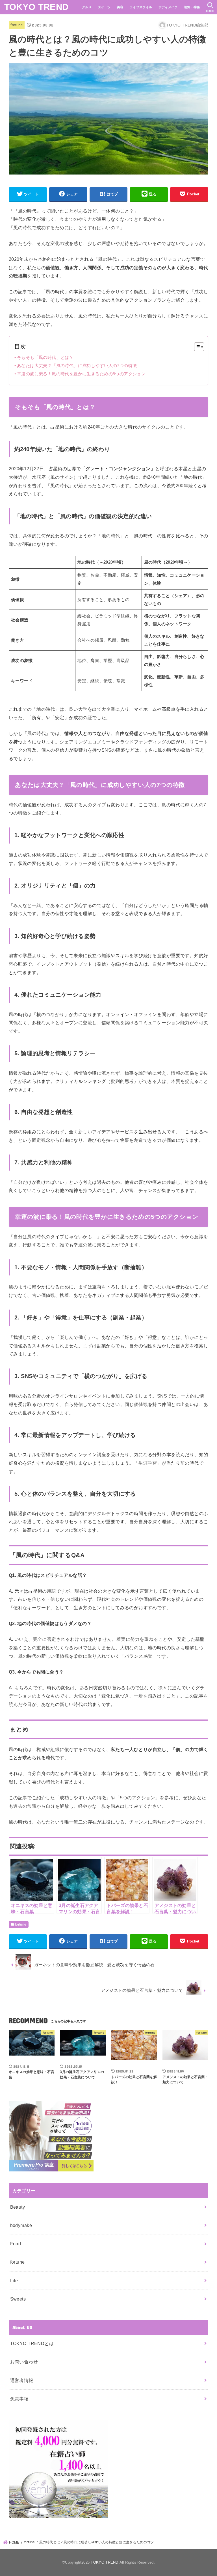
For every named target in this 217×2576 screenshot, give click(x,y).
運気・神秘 (192, 7)
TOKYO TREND (36, 7)
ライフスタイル (141, 7)
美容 (120, 7)
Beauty (18, 2207)
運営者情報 (22, 2380)
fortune (17, 25)
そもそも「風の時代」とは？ (45, 357)
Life (14, 2281)
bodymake (21, 2225)
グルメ (87, 7)
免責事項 (19, 2399)
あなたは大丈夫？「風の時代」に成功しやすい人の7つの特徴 (77, 366)
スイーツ (104, 7)
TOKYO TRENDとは (32, 2343)
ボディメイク (168, 7)
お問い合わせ (24, 2362)
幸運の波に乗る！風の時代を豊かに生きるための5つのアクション (81, 374)
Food (16, 2244)
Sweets (18, 2299)
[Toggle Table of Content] (196, 347)
